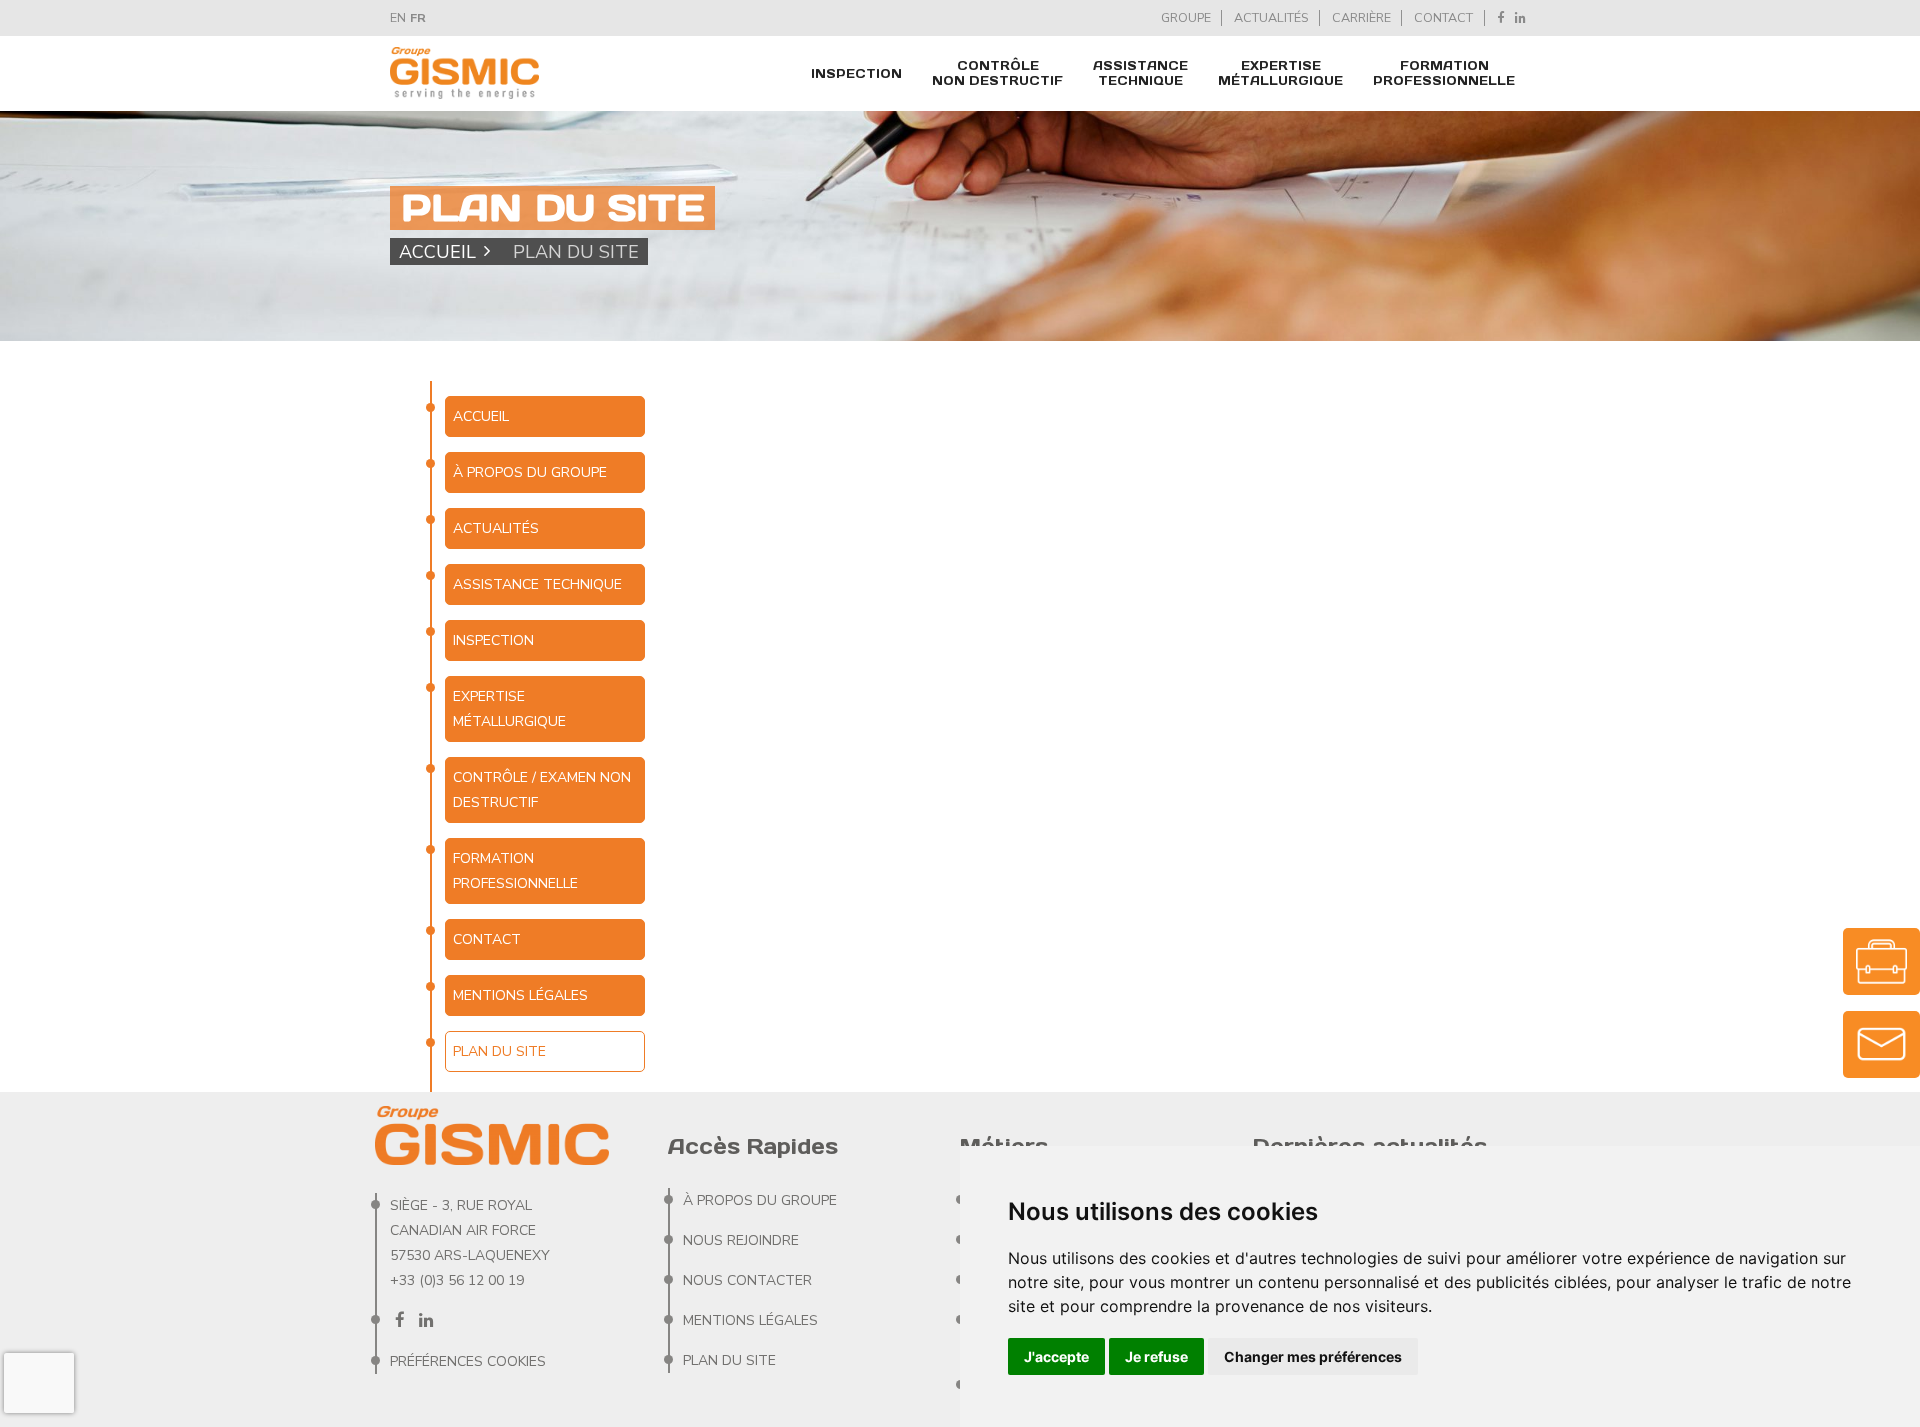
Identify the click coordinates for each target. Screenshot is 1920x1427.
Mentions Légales (520, 995)
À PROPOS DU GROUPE (530, 472)
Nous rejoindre (741, 1240)
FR (418, 17)
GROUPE (1186, 17)
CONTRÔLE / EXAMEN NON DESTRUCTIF (542, 790)
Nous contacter (747, 1280)
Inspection (856, 73)
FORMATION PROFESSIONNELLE (1444, 73)
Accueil (437, 251)
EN (398, 17)
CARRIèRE (1361, 17)
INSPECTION (493, 640)
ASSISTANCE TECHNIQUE (1140, 73)
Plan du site (729, 1360)
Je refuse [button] (1156, 1356)
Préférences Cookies (468, 1361)
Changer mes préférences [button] (1313, 1356)
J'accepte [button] (1056, 1356)
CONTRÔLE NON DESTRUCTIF (997, 73)
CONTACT (1443, 17)
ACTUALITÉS (1271, 17)
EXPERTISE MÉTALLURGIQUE (1280, 73)
